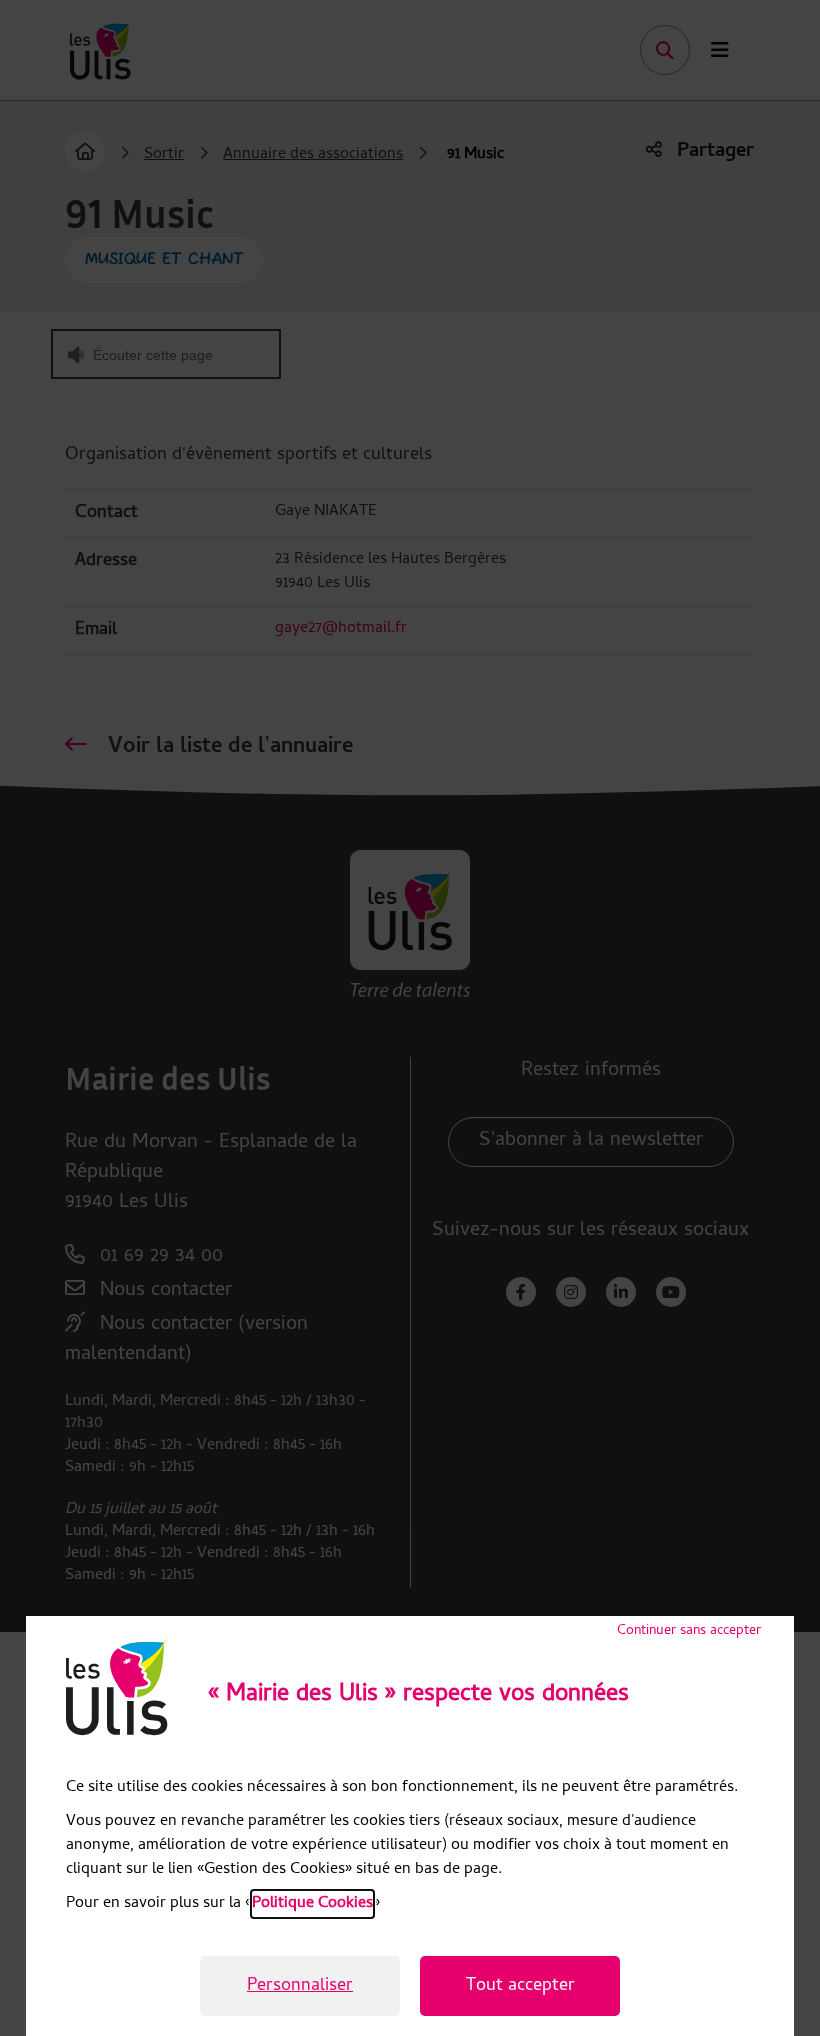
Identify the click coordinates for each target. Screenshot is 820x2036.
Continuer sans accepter (689, 1631)
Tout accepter (520, 1986)
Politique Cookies (312, 1904)
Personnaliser (300, 1986)
